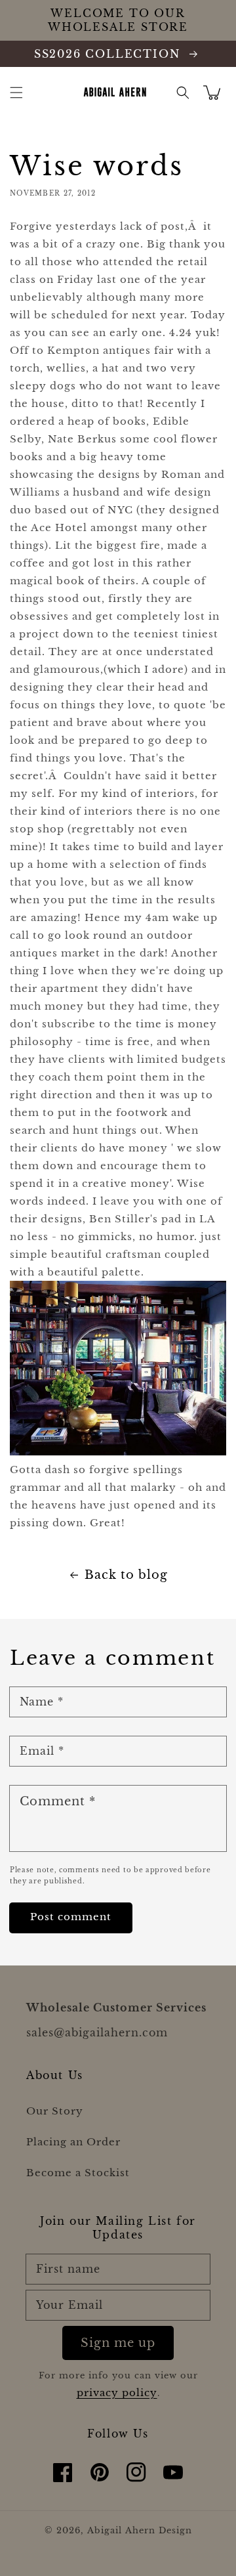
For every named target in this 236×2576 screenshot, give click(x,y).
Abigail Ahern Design (140, 2530)
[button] (16, 93)
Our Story (55, 2111)
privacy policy (117, 2393)
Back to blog (126, 1575)
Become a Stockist (78, 2173)
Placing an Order (73, 2142)
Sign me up (118, 2343)
